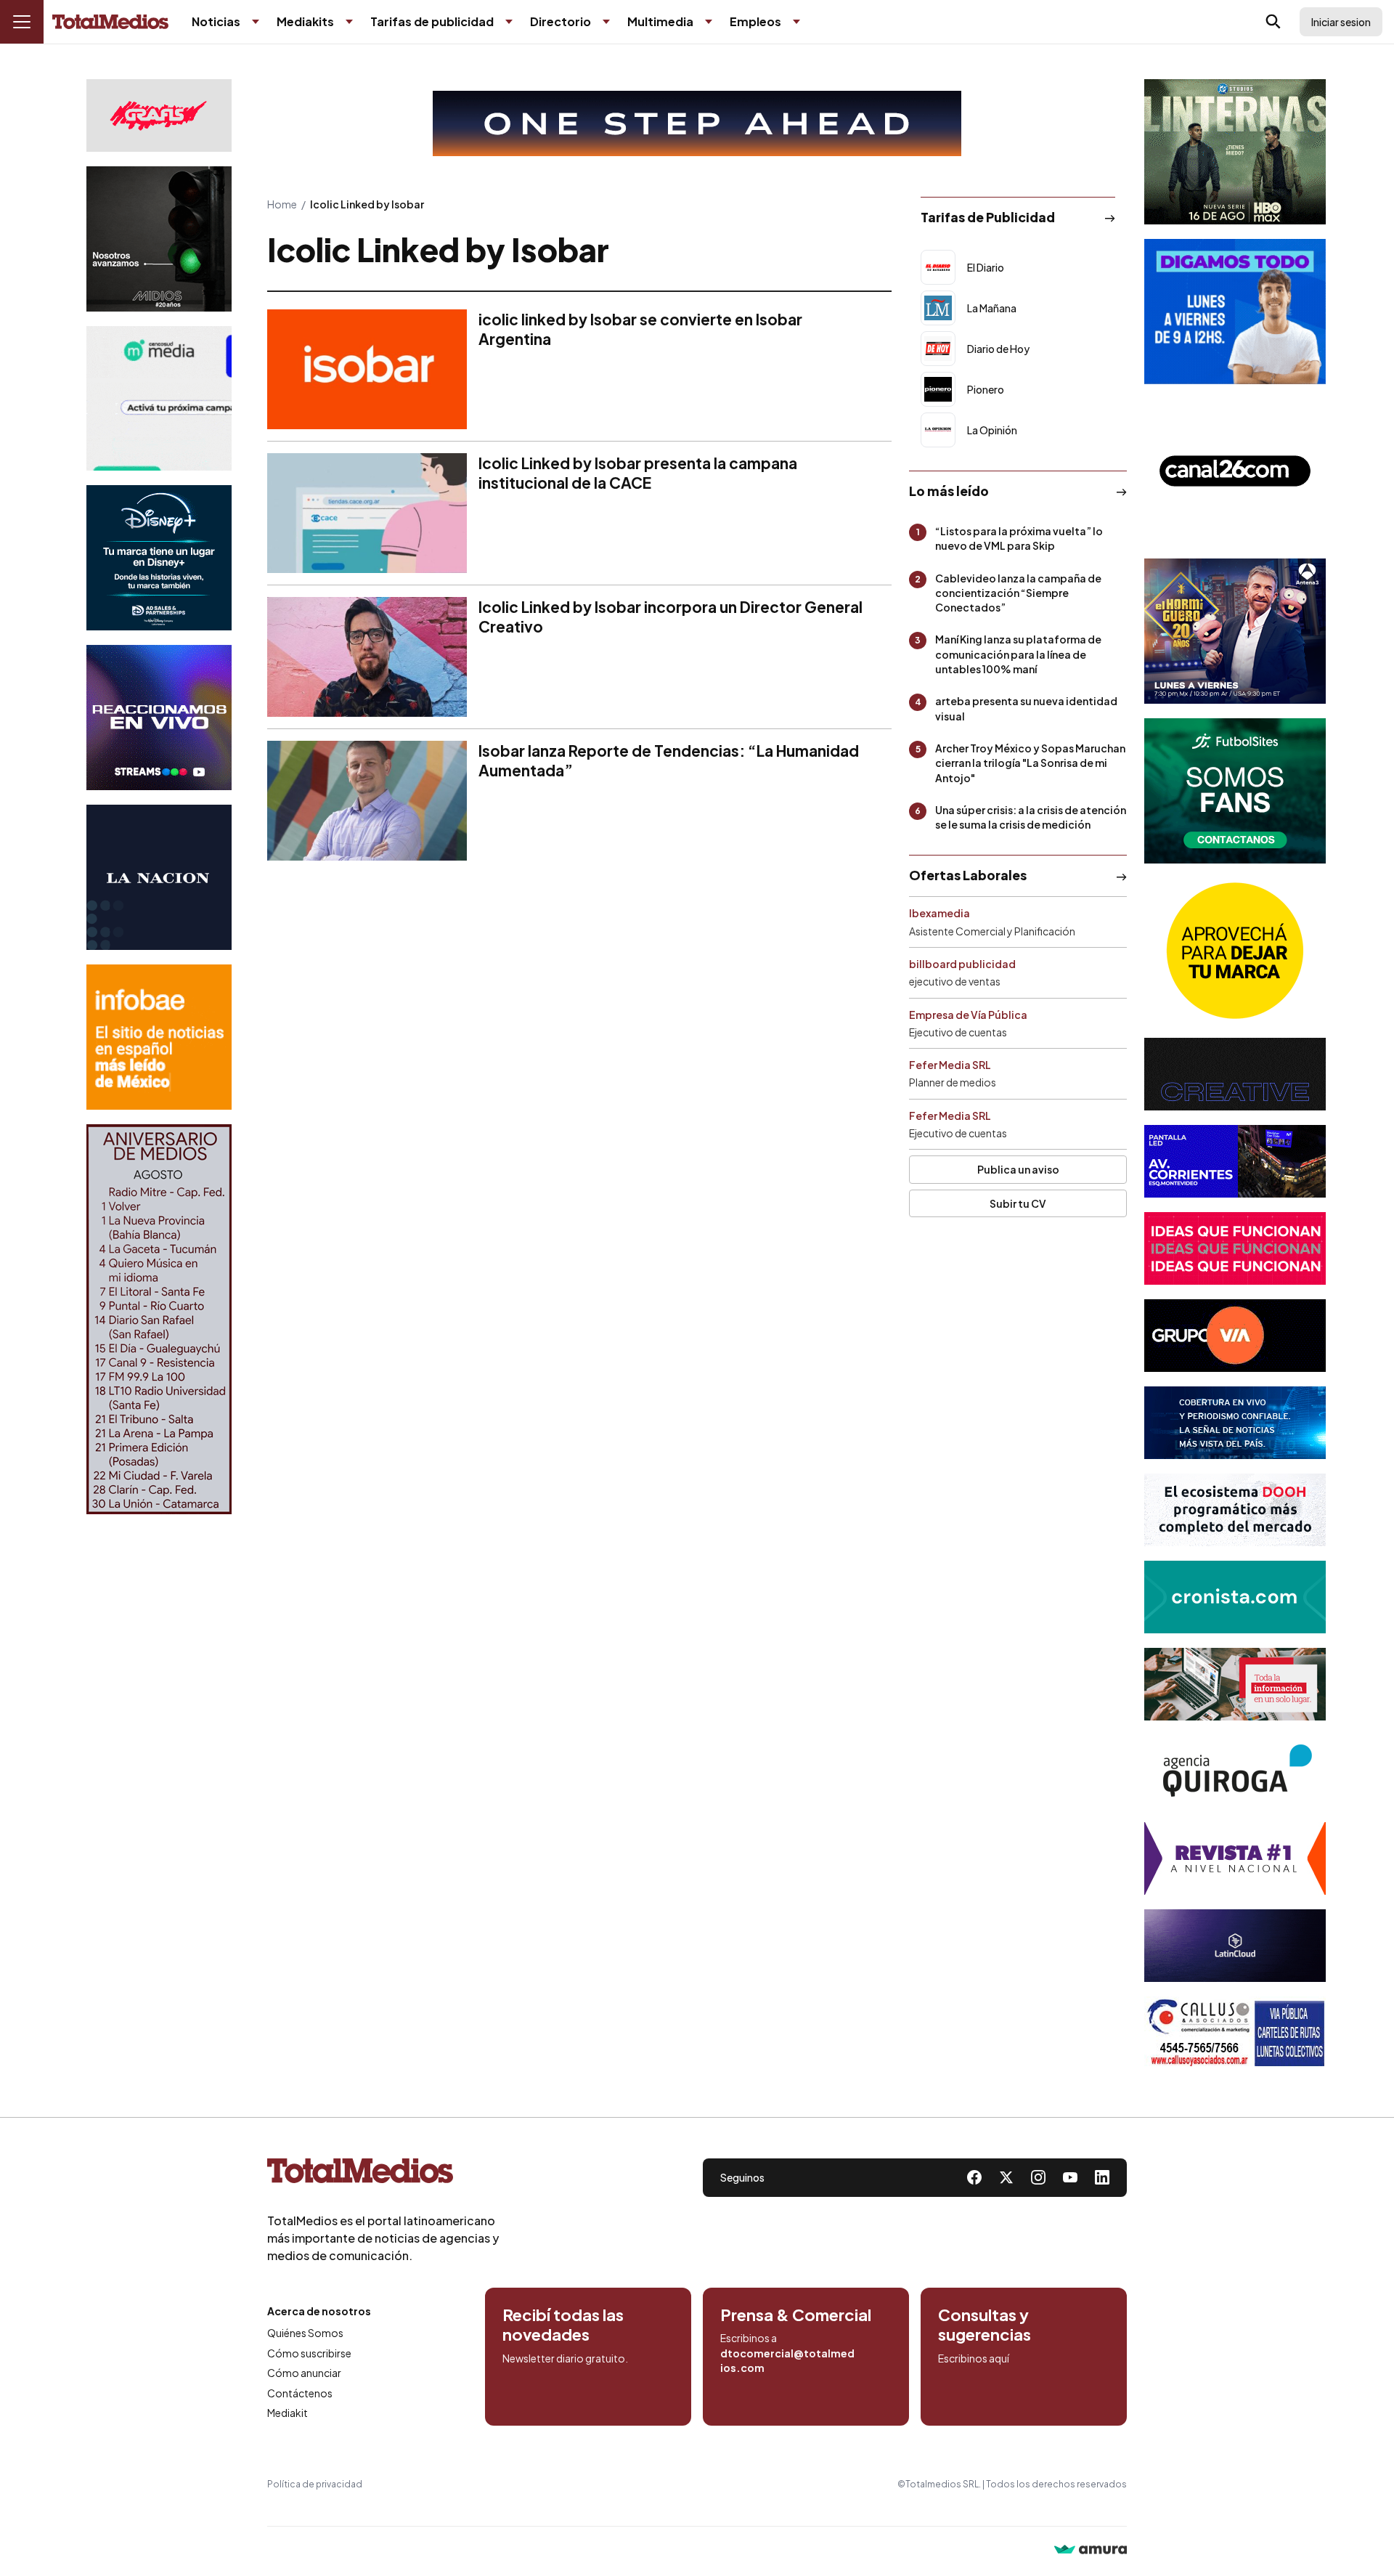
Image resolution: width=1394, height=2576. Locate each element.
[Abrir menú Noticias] (256, 22)
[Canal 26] (1235, 471)
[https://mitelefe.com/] (159, 718)
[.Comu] (1235, 312)
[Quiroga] (1235, 1771)
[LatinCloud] (1235, 1946)
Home (282, 204)
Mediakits (305, 21)
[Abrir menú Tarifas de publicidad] (509, 22)
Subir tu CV (1018, 1203)
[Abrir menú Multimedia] (709, 22)
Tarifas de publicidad (432, 21)
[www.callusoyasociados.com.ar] (1235, 2033)
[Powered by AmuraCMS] (1091, 2551)
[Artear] (1235, 1423)
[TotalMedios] (383, 2174)
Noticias (216, 21)
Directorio (561, 21)
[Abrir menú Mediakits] (349, 22)
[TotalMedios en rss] (1102, 2177)
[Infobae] (159, 1037)
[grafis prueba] (159, 115)
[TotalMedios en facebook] (974, 2177)
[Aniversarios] (159, 1319)
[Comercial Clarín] (1235, 1684)
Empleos (755, 21)
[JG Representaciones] (1235, 951)
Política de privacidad (315, 2484)
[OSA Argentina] (697, 123)
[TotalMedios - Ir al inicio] (110, 22)
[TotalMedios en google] (1038, 2177)
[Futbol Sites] (1235, 791)
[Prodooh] (1235, 1510)
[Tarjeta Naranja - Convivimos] (1235, 1858)
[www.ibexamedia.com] (1235, 1161)
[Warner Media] (1235, 152)
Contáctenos (300, 2393)
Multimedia (660, 21)
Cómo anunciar (304, 2373)
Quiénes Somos (305, 2333)
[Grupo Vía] (1235, 1336)
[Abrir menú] (22, 22)
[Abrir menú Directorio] (606, 22)
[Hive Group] (1235, 1074)
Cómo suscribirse (309, 2353)
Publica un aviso (1018, 1169)
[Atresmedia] (1235, 631)
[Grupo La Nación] (159, 877)
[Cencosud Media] (159, 398)
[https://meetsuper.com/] (1235, 1248)
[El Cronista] (1235, 1597)
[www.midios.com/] (159, 239)
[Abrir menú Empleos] (796, 22)
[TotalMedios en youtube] (1070, 2177)
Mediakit (288, 2413)
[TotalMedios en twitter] (1006, 2177)
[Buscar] (1273, 22)
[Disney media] (159, 558)
